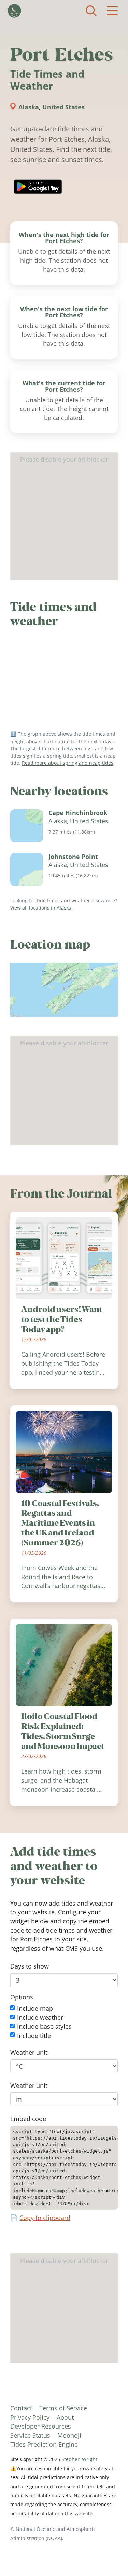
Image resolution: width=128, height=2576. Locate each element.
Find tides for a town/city (91, 11)
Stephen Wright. (80, 2459)
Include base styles (44, 2026)
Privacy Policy (30, 2417)
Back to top (109, 2557)
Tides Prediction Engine (44, 2444)
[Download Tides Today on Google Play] (38, 187)
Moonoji (69, 2435)
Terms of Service (63, 2408)
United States (63, 107)
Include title (34, 2035)
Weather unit (29, 2052)
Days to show (30, 1966)
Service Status (30, 2435)
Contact (21, 2408)
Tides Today (14, 11)
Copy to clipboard (45, 2218)
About (65, 2417)
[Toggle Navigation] (112, 11)
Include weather (40, 2017)
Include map (35, 2008)
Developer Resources (41, 2426)
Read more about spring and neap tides (68, 763)
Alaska (29, 107)
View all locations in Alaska (41, 908)
